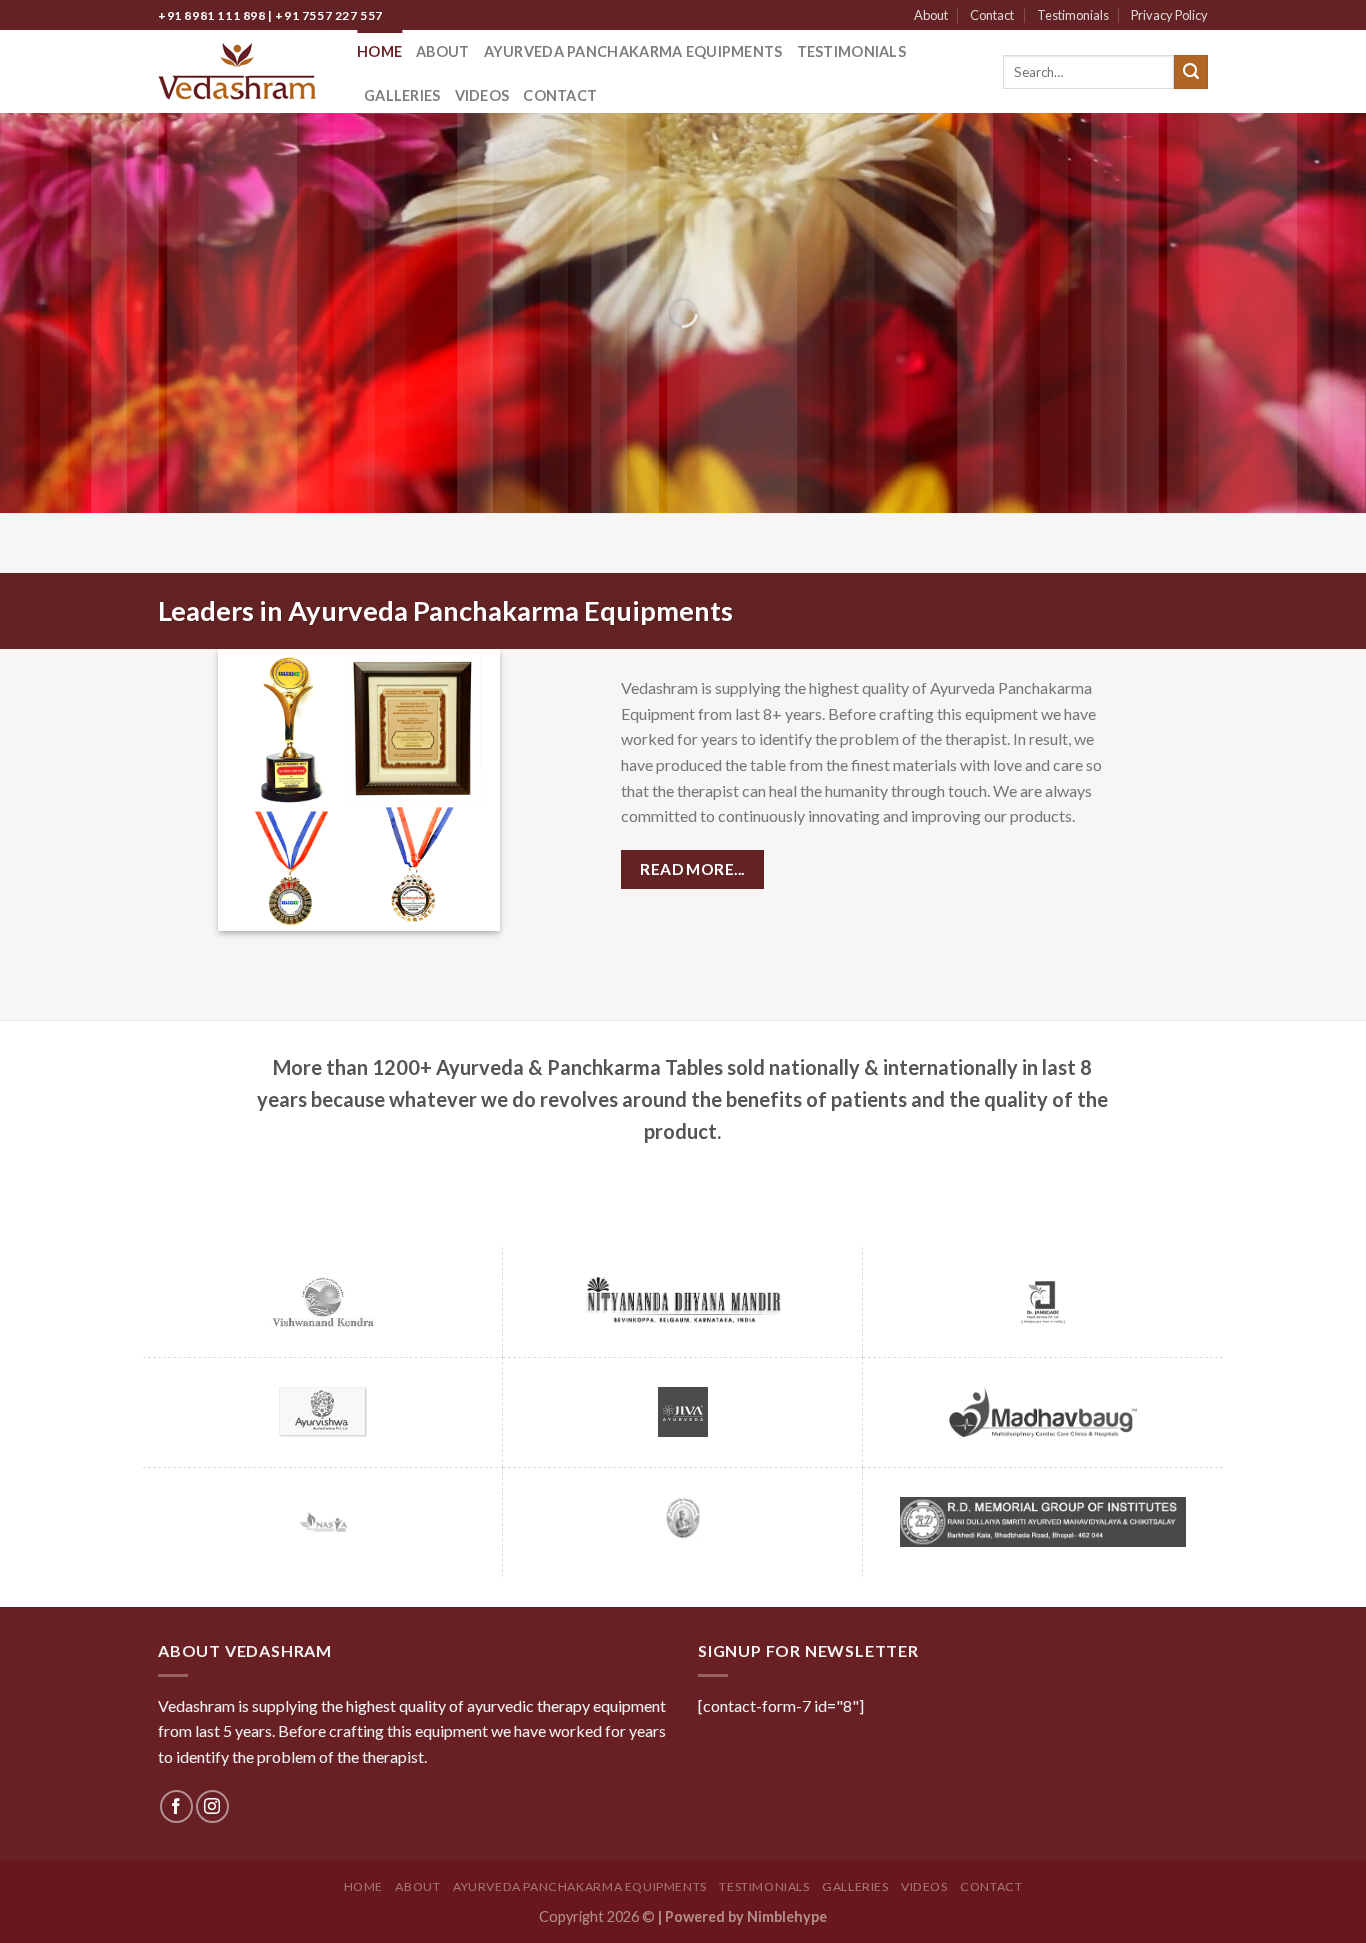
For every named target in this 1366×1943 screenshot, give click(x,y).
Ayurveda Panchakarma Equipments (633, 51)
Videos (482, 95)
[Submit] (1191, 72)
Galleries (402, 95)
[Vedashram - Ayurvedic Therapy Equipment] (242, 71)
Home (379, 51)
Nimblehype (787, 1916)
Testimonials (1073, 15)
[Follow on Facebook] (176, 1806)
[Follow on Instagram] (212, 1806)
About (931, 15)
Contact (992, 15)
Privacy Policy (1169, 15)
